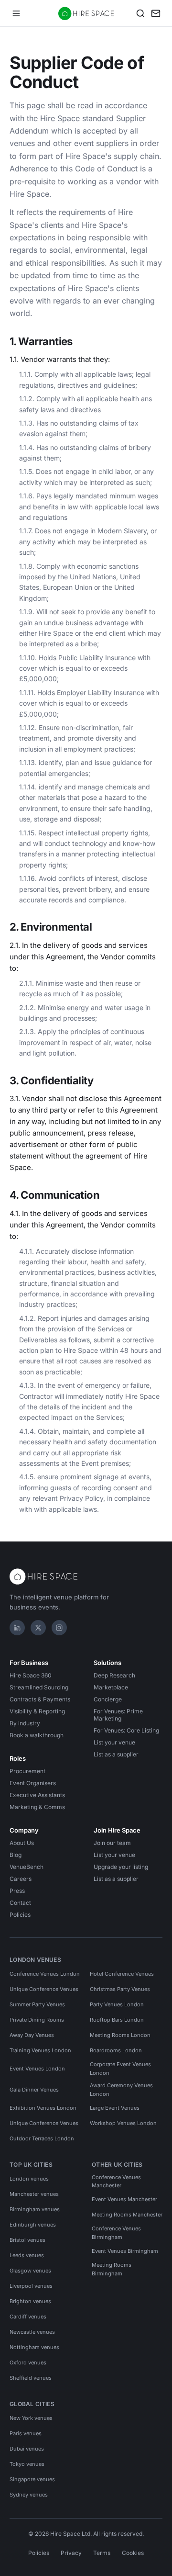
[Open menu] (16, 13)
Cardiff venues (28, 2317)
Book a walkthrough (37, 1735)
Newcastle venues (32, 2332)
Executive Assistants (37, 1795)
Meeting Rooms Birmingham (112, 2269)
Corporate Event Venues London (120, 2069)
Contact (20, 1903)
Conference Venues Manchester (116, 2182)
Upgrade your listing (121, 1867)
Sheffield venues (31, 2378)
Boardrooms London (116, 2050)
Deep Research (114, 1675)
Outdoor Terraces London (42, 2138)
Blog (16, 1855)
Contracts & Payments (40, 1699)
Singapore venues (32, 2479)
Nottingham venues (34, 2347)
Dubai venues (27, 2449)
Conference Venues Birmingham (116, 2233)
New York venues (31, 2418)
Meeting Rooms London (120, 2035)
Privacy (71, 2553)
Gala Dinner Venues (34, 2090)
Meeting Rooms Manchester (127, 2215)
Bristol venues (27, 2240)
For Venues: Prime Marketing (118, 1715)
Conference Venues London (45, 1974)
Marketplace (111, 1687)
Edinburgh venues (33, 2225)
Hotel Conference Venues (122, 1974)
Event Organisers (33, 1783)
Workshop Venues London (123, 2123)
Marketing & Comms (37, 1807)
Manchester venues (34, 2194)
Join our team (112, 1843)
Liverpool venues (31, 2286)
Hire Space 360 (31, 1675)
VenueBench (27, 1867)
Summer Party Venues (37, 2004)
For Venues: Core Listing (126, 1730)
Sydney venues (29, 2495)
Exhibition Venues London (43, 2108)
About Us (22, 1843)
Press (17, 1891)
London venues (29, 2179)
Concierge (108, 1699)
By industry (25, 1723)
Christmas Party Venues (120, 1989)
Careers (21, 1879)
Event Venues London (37, 2069)
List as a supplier (116, 1754)
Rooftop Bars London (117, 2020)
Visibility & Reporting (37, 1711)
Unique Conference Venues (44, 1989)
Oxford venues (28, 2362)
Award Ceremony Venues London (121, 2090)
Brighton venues (30, 2301)
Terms (102, 2553)
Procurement (27, 1771)
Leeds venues (27, 2255)
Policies (20, 1915)
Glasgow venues (30, 2271)
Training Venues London (40, 2050)
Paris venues (26, 2433)
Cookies (133, 2553)
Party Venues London (117, 2004)
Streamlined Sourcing (39, 1687)
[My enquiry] (156, 13)
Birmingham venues (35, 2209)
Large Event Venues (115, 2108)
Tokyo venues (27, 2464)
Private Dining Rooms (37, 2020)
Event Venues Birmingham (125, 2251)
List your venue (114, 1742)
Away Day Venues (32, 2035)
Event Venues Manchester (124, 2199)
